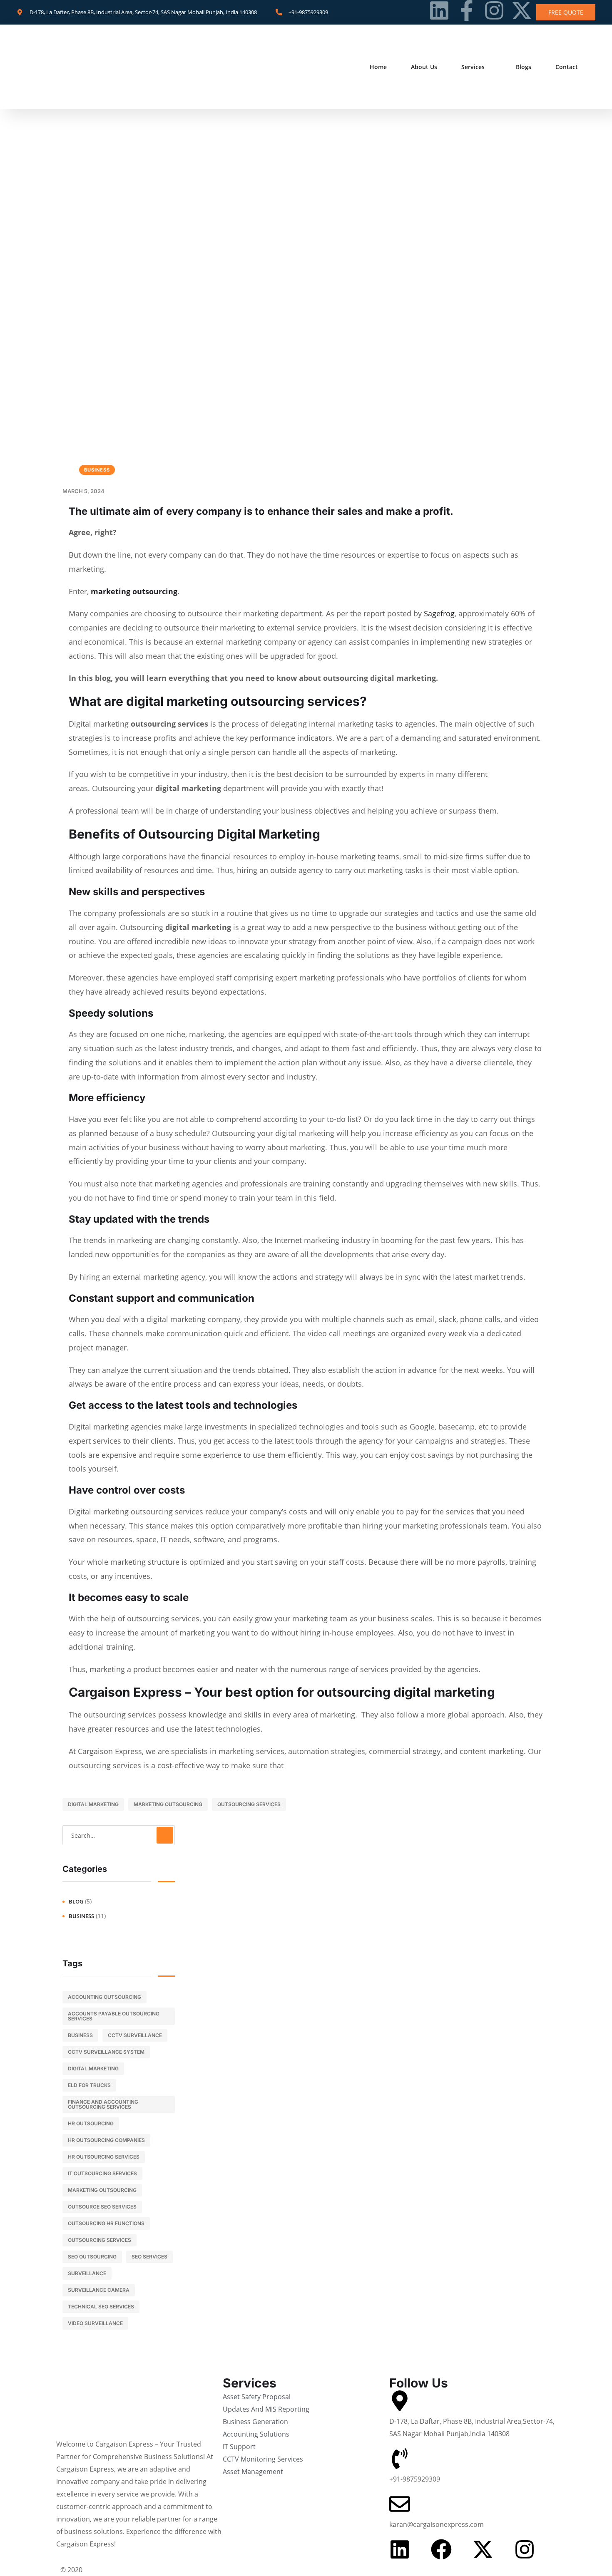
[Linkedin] (439, 10)
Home (378, 67)
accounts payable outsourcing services (114, 2016)
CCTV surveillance (135, 2035)
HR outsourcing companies (106, 2140)
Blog (76, 1901)
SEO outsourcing (92, 2257)
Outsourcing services (249, 1804)
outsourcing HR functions (106, 2223)
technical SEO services (101, 2307)
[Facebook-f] (467, 10)
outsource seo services (102, 2207)
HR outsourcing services (104, 2157)
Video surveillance (95, 2323)
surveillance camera (99, 2290)
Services (473, 67)
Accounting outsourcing (104, 1997)
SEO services (149, 2257)
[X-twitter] (522, 10)
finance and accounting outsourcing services (103, 2104)
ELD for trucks (89, 2085)
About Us (424, 67)
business (97, 470)
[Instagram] (494, 10)
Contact (567, 67)
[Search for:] (119, 1835)
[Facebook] (441, 2549)
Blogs (524, 67)
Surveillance (87, 2273)
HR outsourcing (91, 2123)
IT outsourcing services (102, 2173)
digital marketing (93, 1804)
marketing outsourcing (134, 591)
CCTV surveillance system (106, 2052)
